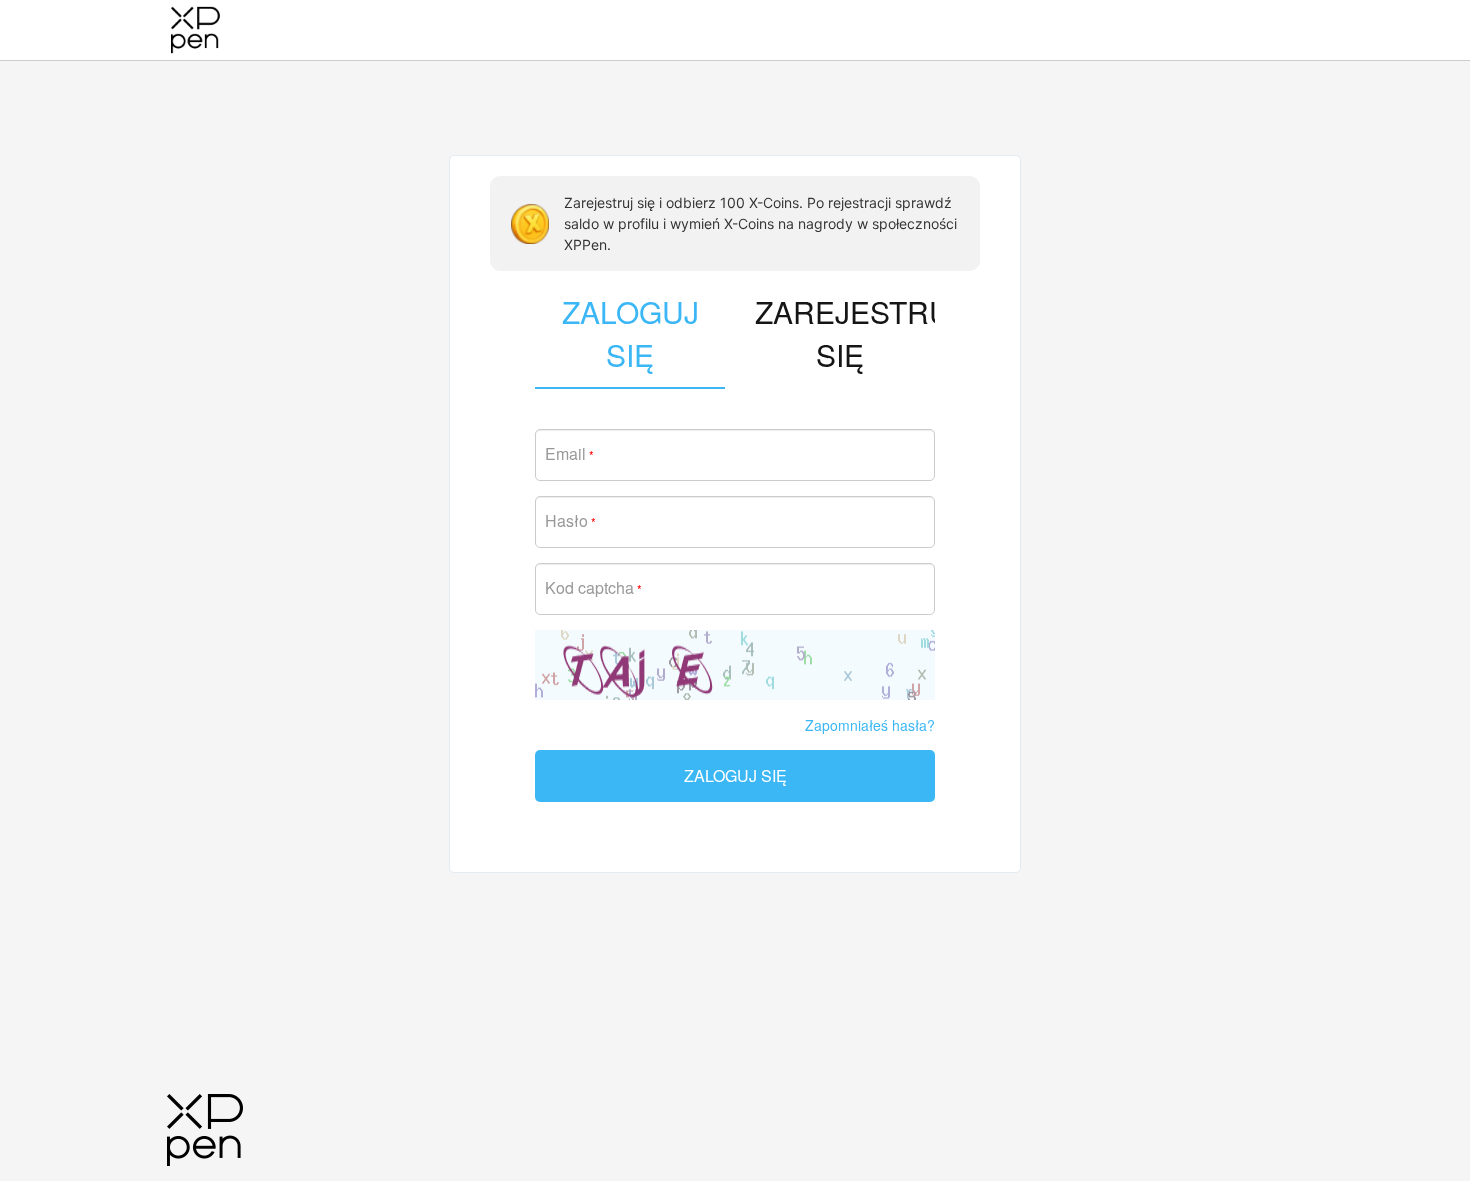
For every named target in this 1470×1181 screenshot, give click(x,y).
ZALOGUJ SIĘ (735, 775)
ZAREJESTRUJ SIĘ (845, 333)
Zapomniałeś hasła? (870, 725)
